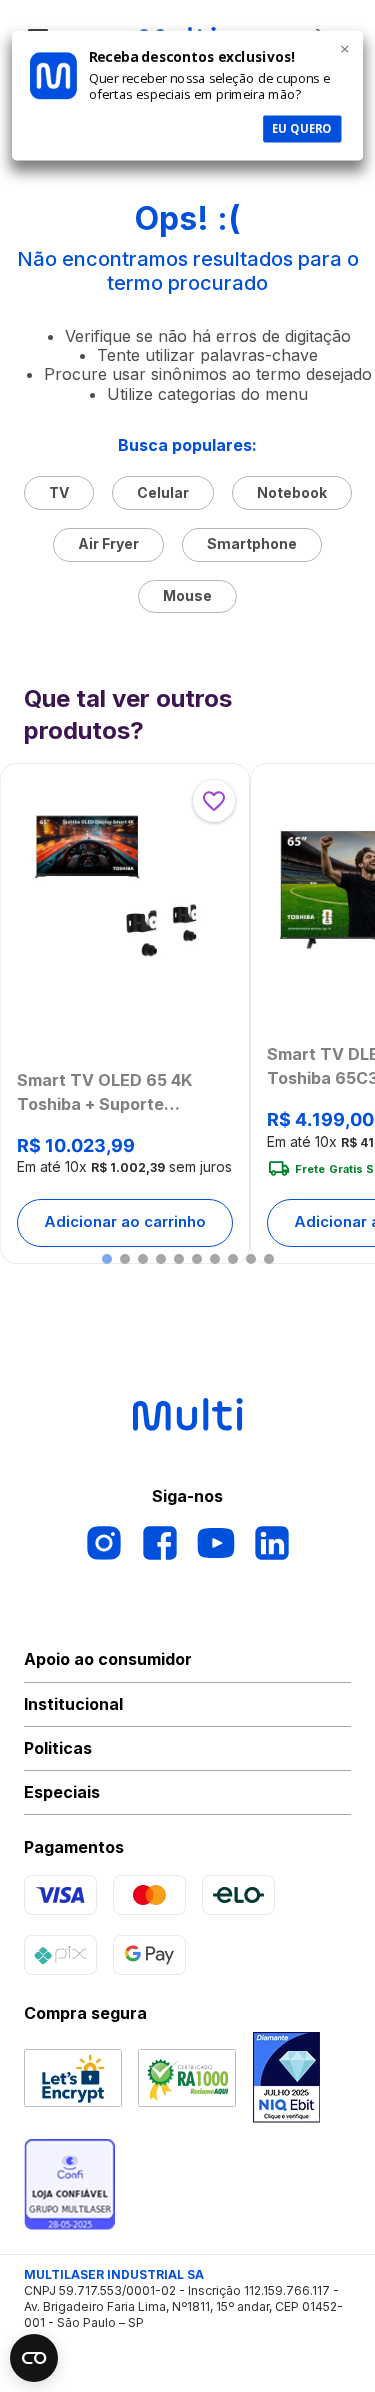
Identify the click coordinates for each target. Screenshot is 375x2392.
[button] (107, 1259)
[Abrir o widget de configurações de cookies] (34, 2358)
